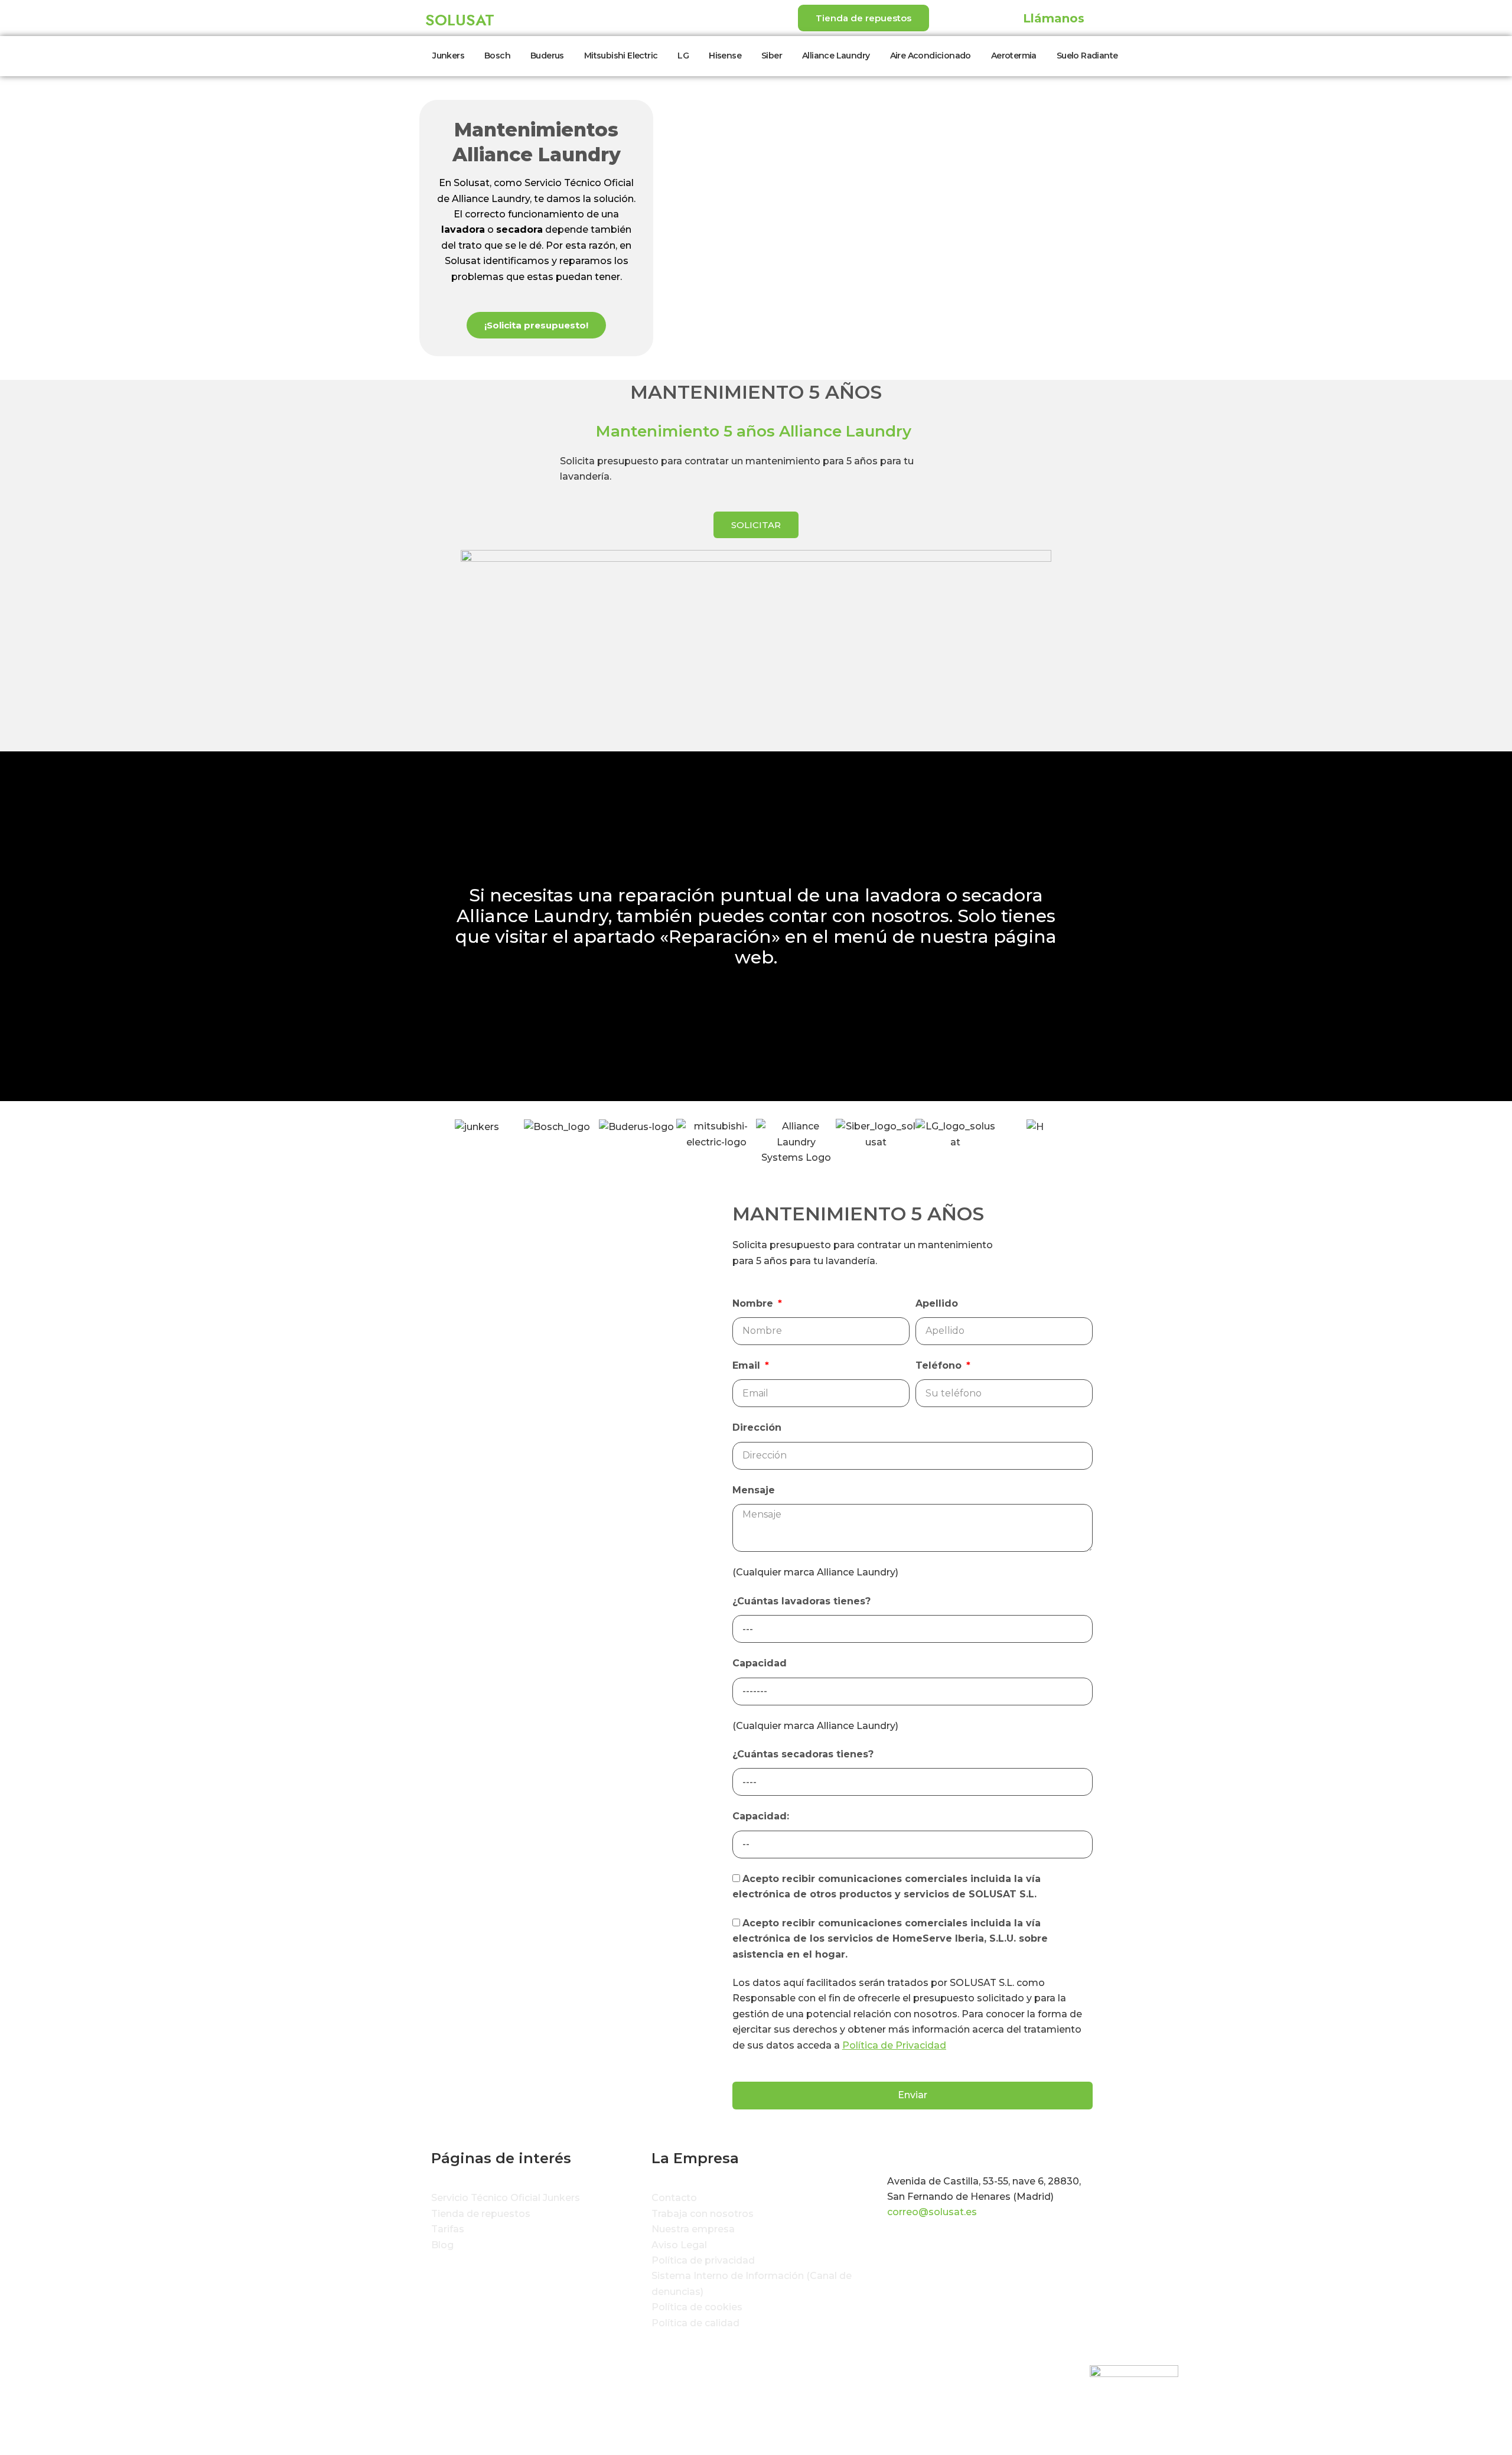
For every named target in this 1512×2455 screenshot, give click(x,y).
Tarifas (448, 2229)
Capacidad (760, 1663)
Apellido (937, 1303)
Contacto (674, 2198)
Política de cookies (697, 2307)
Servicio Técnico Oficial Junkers (506, 2198)
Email (748, 1365)
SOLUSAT (460, 20)
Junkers (448, 56)
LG (683, 56)
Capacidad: (761, 1816)
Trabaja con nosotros (703, 2214)
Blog (442, 2245)
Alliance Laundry (836, 56)
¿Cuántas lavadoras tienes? (801, 1601)
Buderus (547, 56)
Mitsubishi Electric (621, 56)
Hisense (725, 56)
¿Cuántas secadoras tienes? (803, 1754)
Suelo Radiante (1087, 56)
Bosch (497, 56)
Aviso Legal (679, 2245)
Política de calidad (695, 2323)
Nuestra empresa (693, 2229)
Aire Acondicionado (931, 56)
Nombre (754, 1303)
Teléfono (940, 1365)
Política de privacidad (703, 2260)
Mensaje (754, 1490)
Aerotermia (1014, 56)
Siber (772, 56)
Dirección (757, 1427)
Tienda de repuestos (481, 2214)
